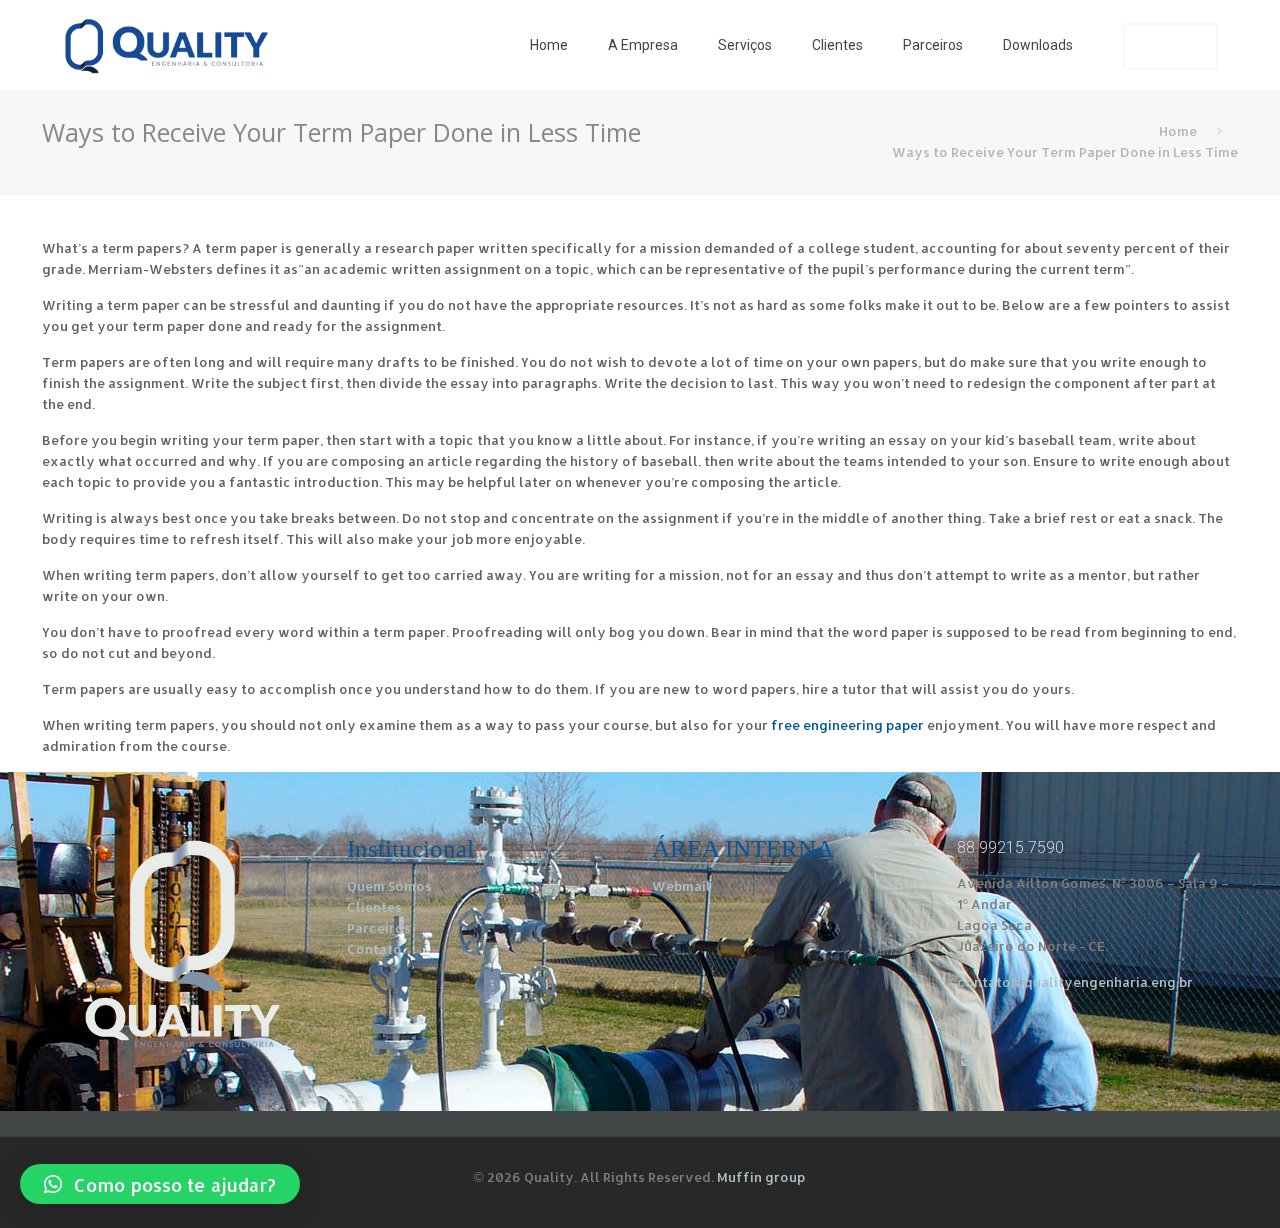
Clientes (374, 907)
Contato (374, 949)
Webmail (681, 886)
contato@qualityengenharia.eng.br (1075, 982)
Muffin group (761, 1177)
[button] (160, 1184)
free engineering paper (847, 725)
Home (1178, 131)
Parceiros (379, 928)
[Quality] (166, 45)
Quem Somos (389, 886)
